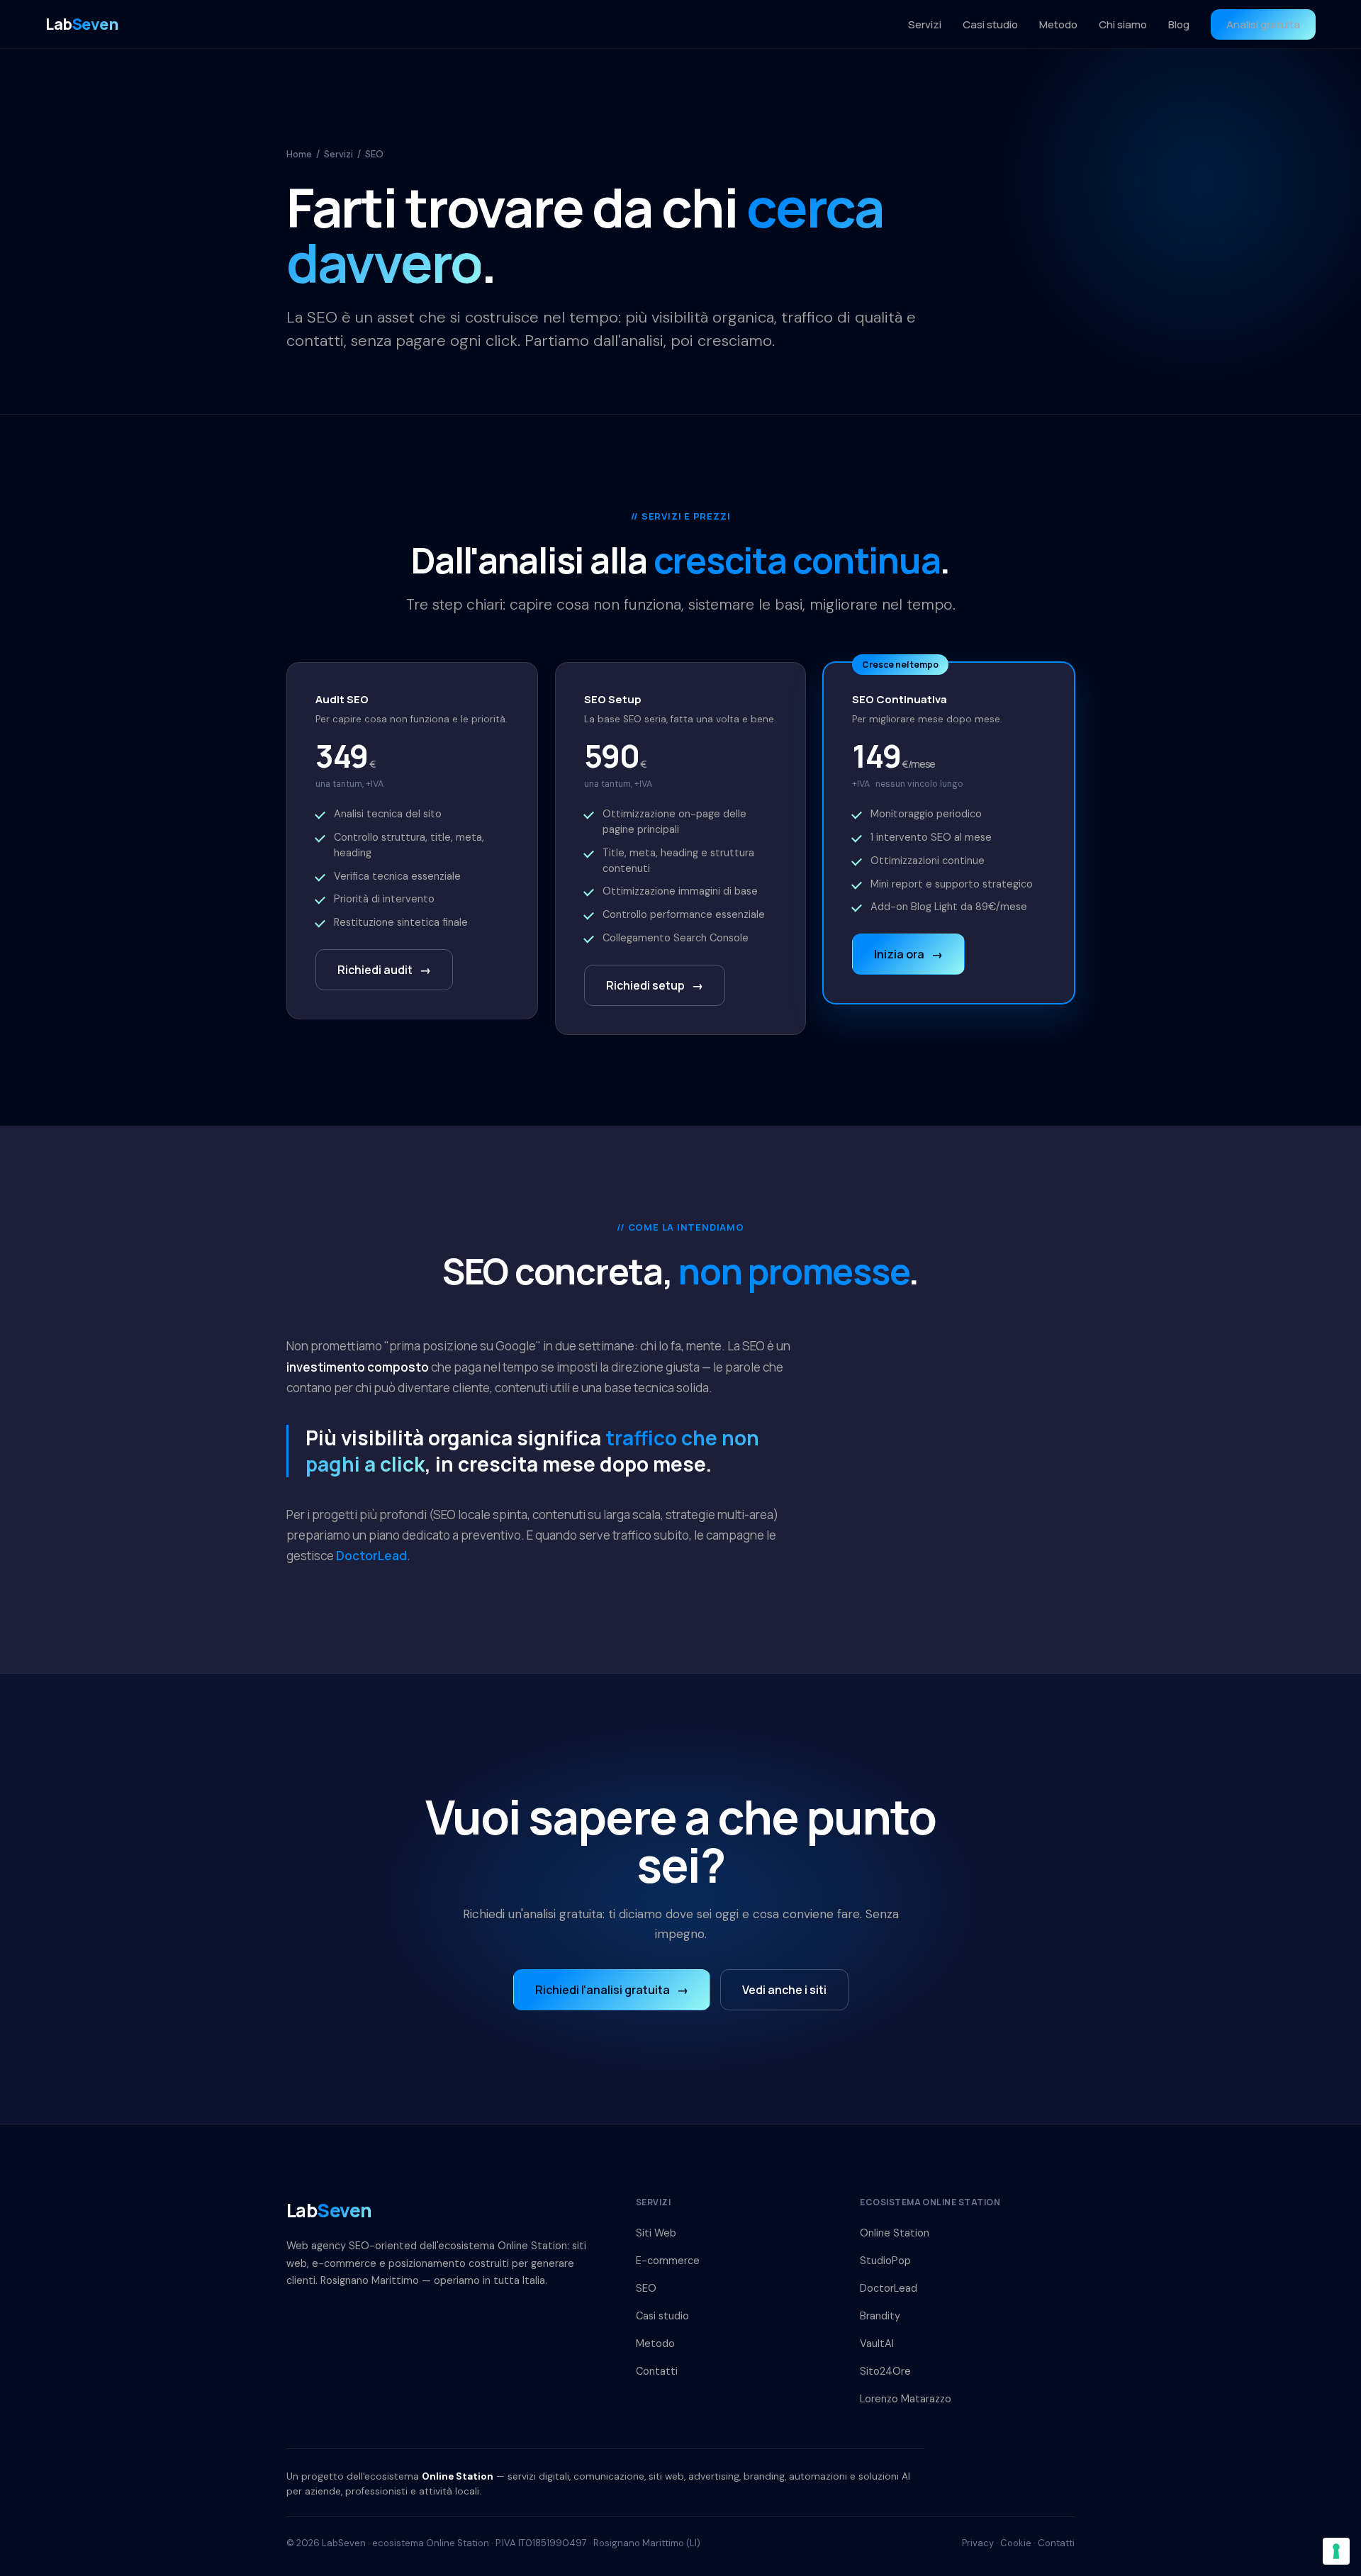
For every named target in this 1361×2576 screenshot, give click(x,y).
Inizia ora (908, 954)
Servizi (925, 24)
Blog (1179, 24)
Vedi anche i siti (784, 1990)
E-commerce (668, 2261)
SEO (646, 2288)
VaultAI (877, 2343)
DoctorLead (371, 1556)
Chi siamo (1123, 24)
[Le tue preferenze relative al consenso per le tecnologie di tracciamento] (1336, 2551)
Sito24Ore (885, 2371)
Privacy (978, 2543)
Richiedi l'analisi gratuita (612, 1990)
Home (299, 154)
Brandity (880, 2316)
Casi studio (990, 24)
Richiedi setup (655, 985)
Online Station (895, 2233)
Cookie (1016, 2543)
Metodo (1058, 24)
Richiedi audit (384, 970)
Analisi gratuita (1263, 24)
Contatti (657, 2371)
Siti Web (656, 2233)
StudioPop (885, 2261)
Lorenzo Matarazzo (906, 2399)
